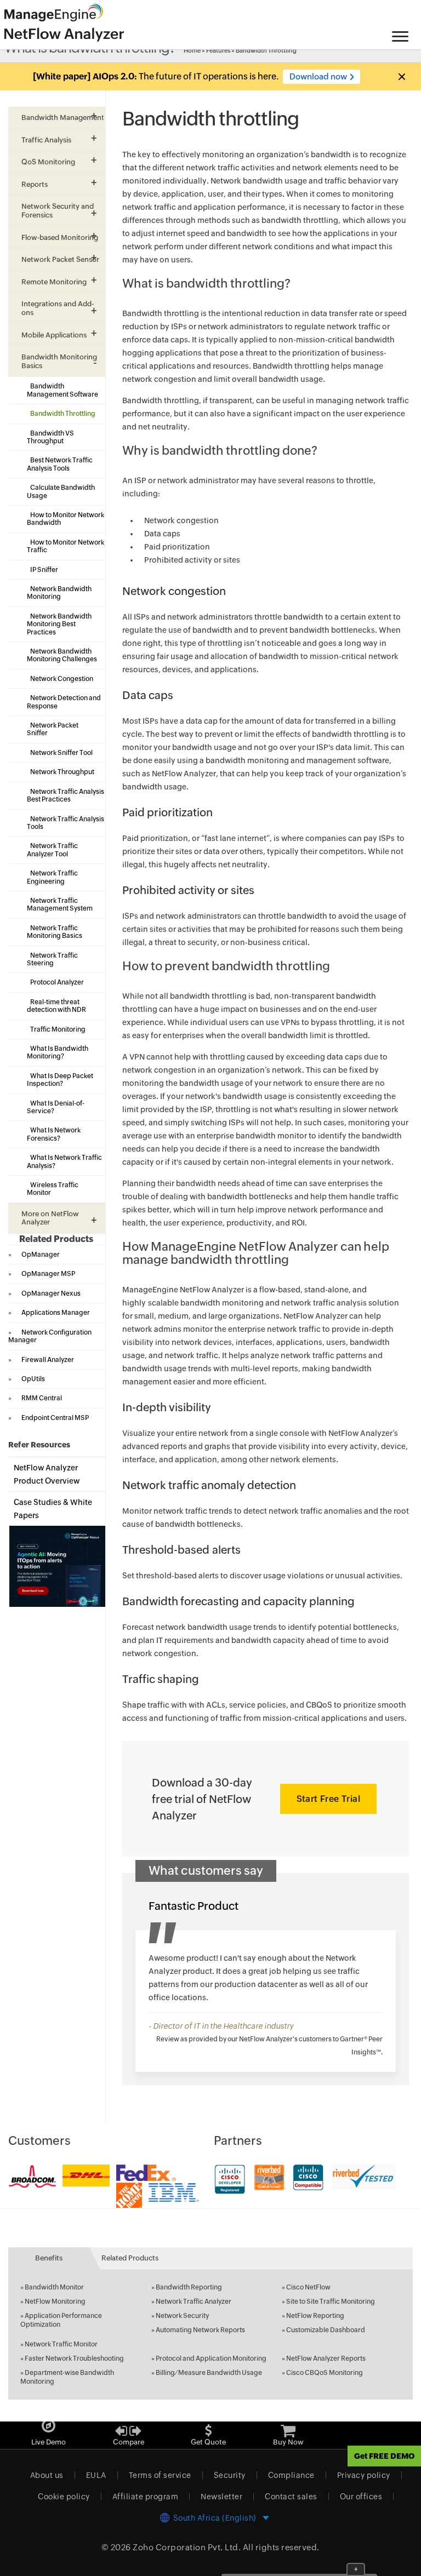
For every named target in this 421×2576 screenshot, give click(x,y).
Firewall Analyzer (48, 1360)
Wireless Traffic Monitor (53, 1189)
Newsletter (221, 2497)
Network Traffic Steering (52, 959)
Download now (318, 76)
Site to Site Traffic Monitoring (331, 2302)
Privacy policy (364, 2475)
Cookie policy (64, 2497)
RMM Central (42, 1398)
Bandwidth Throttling (63, 414)
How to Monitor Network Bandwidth (66, 519)
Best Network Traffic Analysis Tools (60, 464)
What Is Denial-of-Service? (56, 1107)
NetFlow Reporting (315, 2316)
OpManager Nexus (51, 1293)
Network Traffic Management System (60, 905)
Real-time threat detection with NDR (56, 1006)
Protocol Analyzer (57, 982)
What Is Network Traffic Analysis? (64, 1161)
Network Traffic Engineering (52, 877)
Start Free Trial (328, 1799)
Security (230, 2475)
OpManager (41, 1255)
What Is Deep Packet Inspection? (60, 1080)
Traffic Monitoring (58, 1029)
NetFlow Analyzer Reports (326, 2359)
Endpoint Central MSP (55, 1418)
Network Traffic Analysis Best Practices (66, 795)
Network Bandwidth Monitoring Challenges (62, 655)
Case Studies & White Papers (53, 1509)
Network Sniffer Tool (61, 753)
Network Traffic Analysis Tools (66, 823)
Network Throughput (62, 772)
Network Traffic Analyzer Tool (52, 850)
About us (47, 2475)
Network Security (182, 2316)
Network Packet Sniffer (53, 729)
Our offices (361, 2497)
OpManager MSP (48, 1274)
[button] (401, 77)
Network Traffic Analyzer (194, 2302)
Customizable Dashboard (326, 2330)
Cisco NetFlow (308, 2287)
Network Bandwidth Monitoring (59, 593)
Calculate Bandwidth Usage (61, 491)
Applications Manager (56, 1313)
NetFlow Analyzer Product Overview (47, 1474)
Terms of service (160, 2475)
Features (218, 50)
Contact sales (291, 2497)
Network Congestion (62, 679)
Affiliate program (146, 2497)
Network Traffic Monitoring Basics (55, 932)
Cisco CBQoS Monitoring (325, 2373)
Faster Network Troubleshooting (74, 2359)
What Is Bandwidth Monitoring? (58, 1052)
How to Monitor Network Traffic (66, 546)
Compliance (291, 2475)
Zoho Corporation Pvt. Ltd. (187, 2547)
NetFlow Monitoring (55, 2302)
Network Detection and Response (64, 702)
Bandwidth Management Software (62, 390)
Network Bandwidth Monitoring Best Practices (59, 624)
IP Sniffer (44, 570)
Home (192, 50)
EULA (96, 2475)
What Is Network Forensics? (54, 1134)
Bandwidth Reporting (189, 2287)
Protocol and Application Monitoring (211, 2359)
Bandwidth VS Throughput (50, 437)
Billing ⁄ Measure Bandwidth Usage (209, 2373)
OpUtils (33, 1379)
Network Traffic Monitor (61, 2344)
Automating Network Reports (200, 2330)
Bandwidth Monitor (54, 2287)
